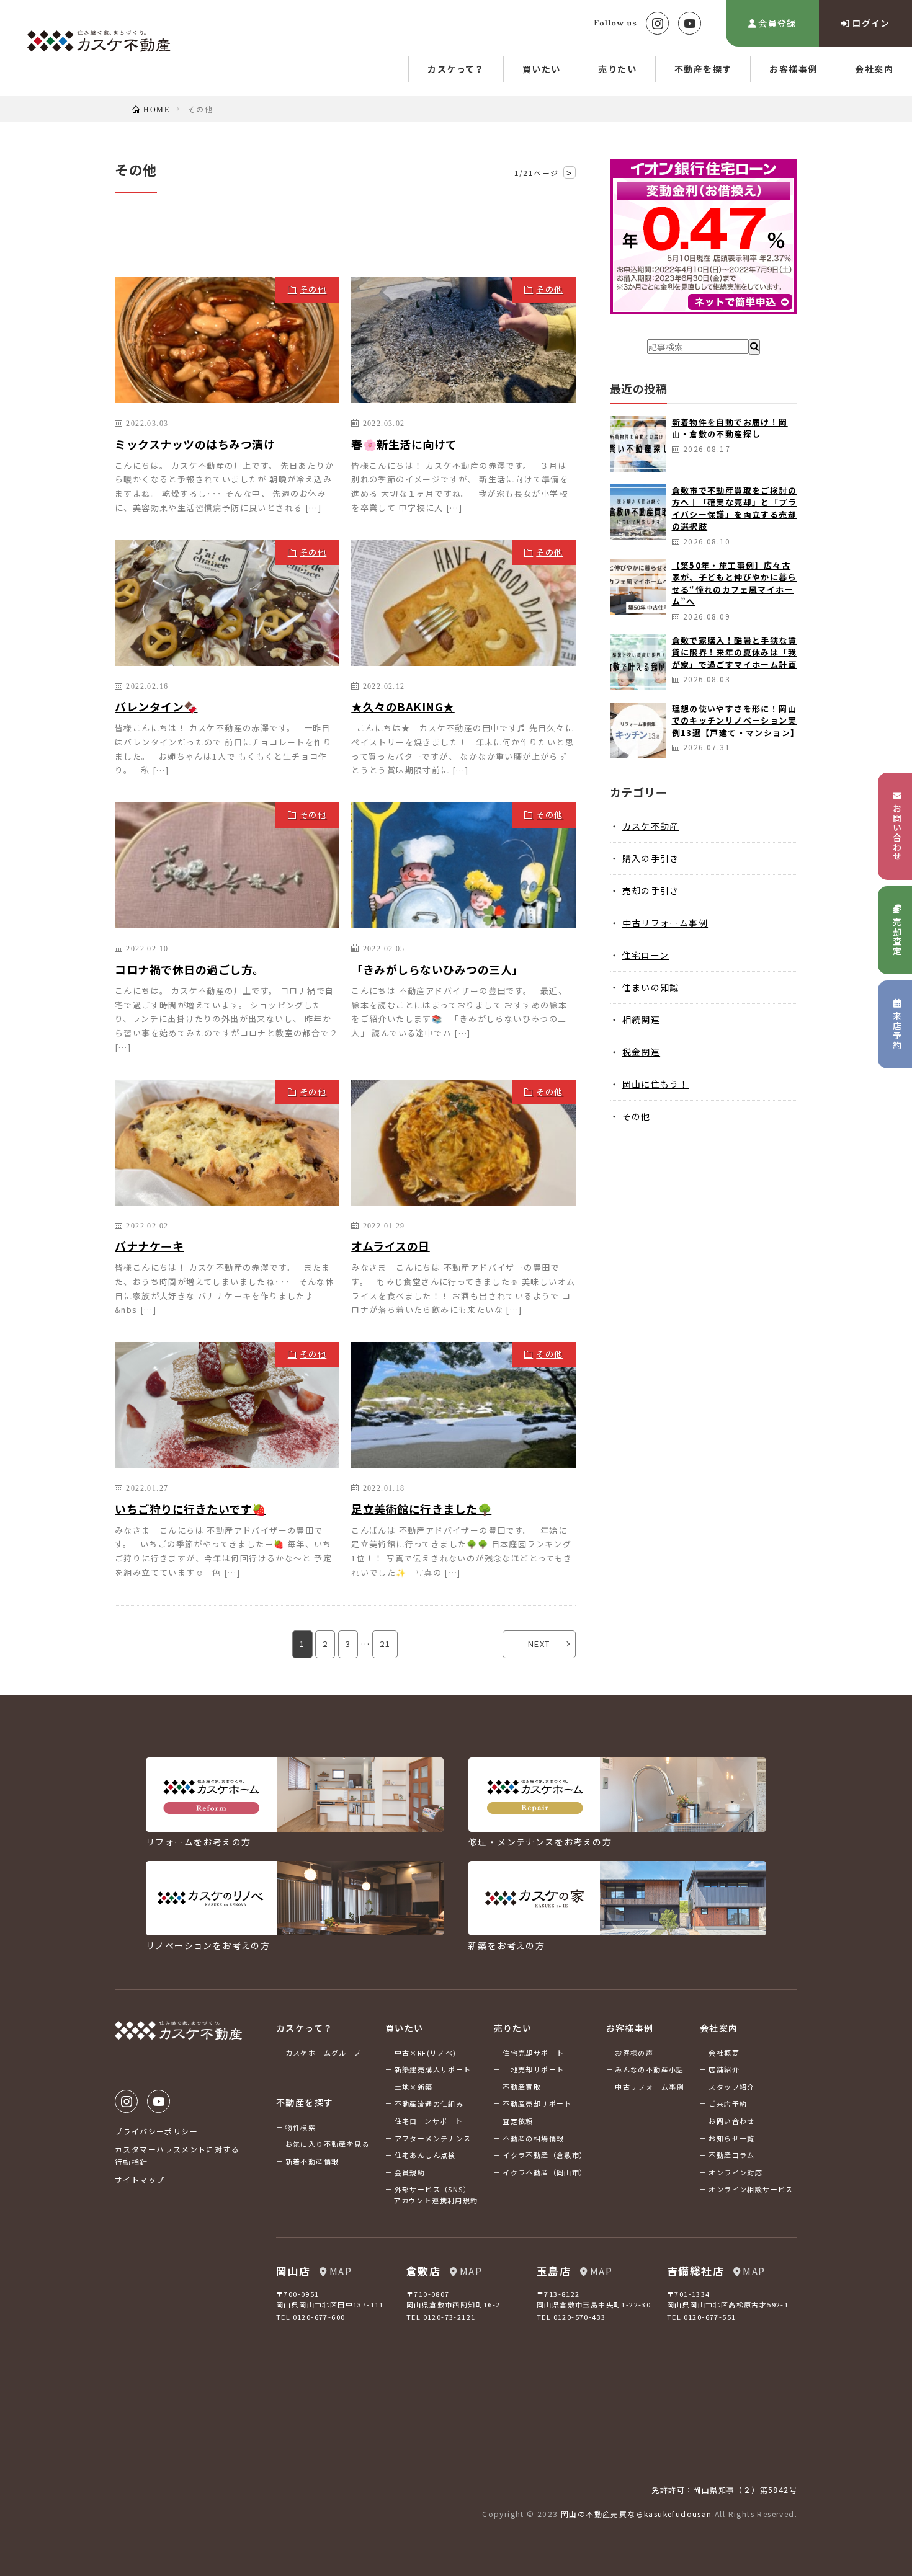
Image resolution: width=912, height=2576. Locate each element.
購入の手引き (651, 858)
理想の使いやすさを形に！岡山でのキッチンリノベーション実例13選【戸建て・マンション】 (736, 721)
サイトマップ (140, 2179)
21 (385, 1644)
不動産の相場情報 (533, 2138)
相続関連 (642, 1019)
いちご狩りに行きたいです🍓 (190, 1509)
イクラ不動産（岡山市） (545, 2172)
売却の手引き (651, 890)
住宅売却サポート (533, 2053)
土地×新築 (414, 2087)
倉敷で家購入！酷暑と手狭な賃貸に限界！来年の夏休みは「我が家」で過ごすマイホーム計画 (735, 652)
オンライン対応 (735, 2172)
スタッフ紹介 (731, 2087)
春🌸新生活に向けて (404, 444)
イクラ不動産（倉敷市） (545, 2155)
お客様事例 (793, 69)
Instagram (657, 23)
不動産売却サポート (537, 2103)
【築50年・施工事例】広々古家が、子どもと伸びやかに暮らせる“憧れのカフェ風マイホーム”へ (735, 584)
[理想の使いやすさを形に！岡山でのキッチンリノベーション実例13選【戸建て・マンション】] (638, 731)
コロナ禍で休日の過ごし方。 (190, 969)
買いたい (542, 69)
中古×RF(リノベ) (426, 2053)
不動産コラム (731, 2155)
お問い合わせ (731, 2121)
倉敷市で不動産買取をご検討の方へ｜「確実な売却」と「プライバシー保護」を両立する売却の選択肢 (735, 509)
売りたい (617, 69)
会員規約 (410, 2172)
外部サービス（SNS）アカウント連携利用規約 (436, 2195)
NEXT (539, 1644)
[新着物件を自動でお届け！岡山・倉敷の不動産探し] (638, 444)
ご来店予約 (728, 2103)
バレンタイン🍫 (156, 706)
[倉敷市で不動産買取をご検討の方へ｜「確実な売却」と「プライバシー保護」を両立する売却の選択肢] (638, 512)
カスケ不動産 (651, 826)
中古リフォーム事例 (665, 923)
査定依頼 (518, 2121)
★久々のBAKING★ (403, 706)
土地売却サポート (533, 2069)
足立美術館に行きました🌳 (421, 1509)
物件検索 (301, 2127)
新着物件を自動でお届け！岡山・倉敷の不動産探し (730, 428)
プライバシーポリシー (156, 2131)
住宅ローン (646, 955)
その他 (313, 289)
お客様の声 (634, 2053)
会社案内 (874, 69)
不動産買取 (522, 2087)
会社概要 (724, 2053)
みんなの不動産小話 (650, 2069)
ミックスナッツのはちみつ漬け (195, 444)
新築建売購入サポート (433, 2069)
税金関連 (642, 1052)
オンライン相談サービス (751, 2189)
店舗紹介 (724, 2069)
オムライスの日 (391, 1246)
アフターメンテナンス (433, 2138)
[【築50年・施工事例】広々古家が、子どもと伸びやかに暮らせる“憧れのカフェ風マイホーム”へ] (638, 587)
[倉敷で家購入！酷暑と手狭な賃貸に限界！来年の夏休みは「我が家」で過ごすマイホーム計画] (638, 662)
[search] (754, 347)
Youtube (690, 23)
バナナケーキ (149, 1246)
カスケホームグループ (324, 2053)
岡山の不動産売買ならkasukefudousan (637, 2514)
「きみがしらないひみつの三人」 (437, 969)
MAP (341, 2271)
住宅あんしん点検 (425, 2155)
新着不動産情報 (312, 2161)
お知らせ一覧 (731, 2138)
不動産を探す (703, 69)
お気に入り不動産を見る (328, 2144)
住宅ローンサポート (429, 2121)
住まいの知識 (651, 987)
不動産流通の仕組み (429, 2103)
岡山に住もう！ (656, 1084)
